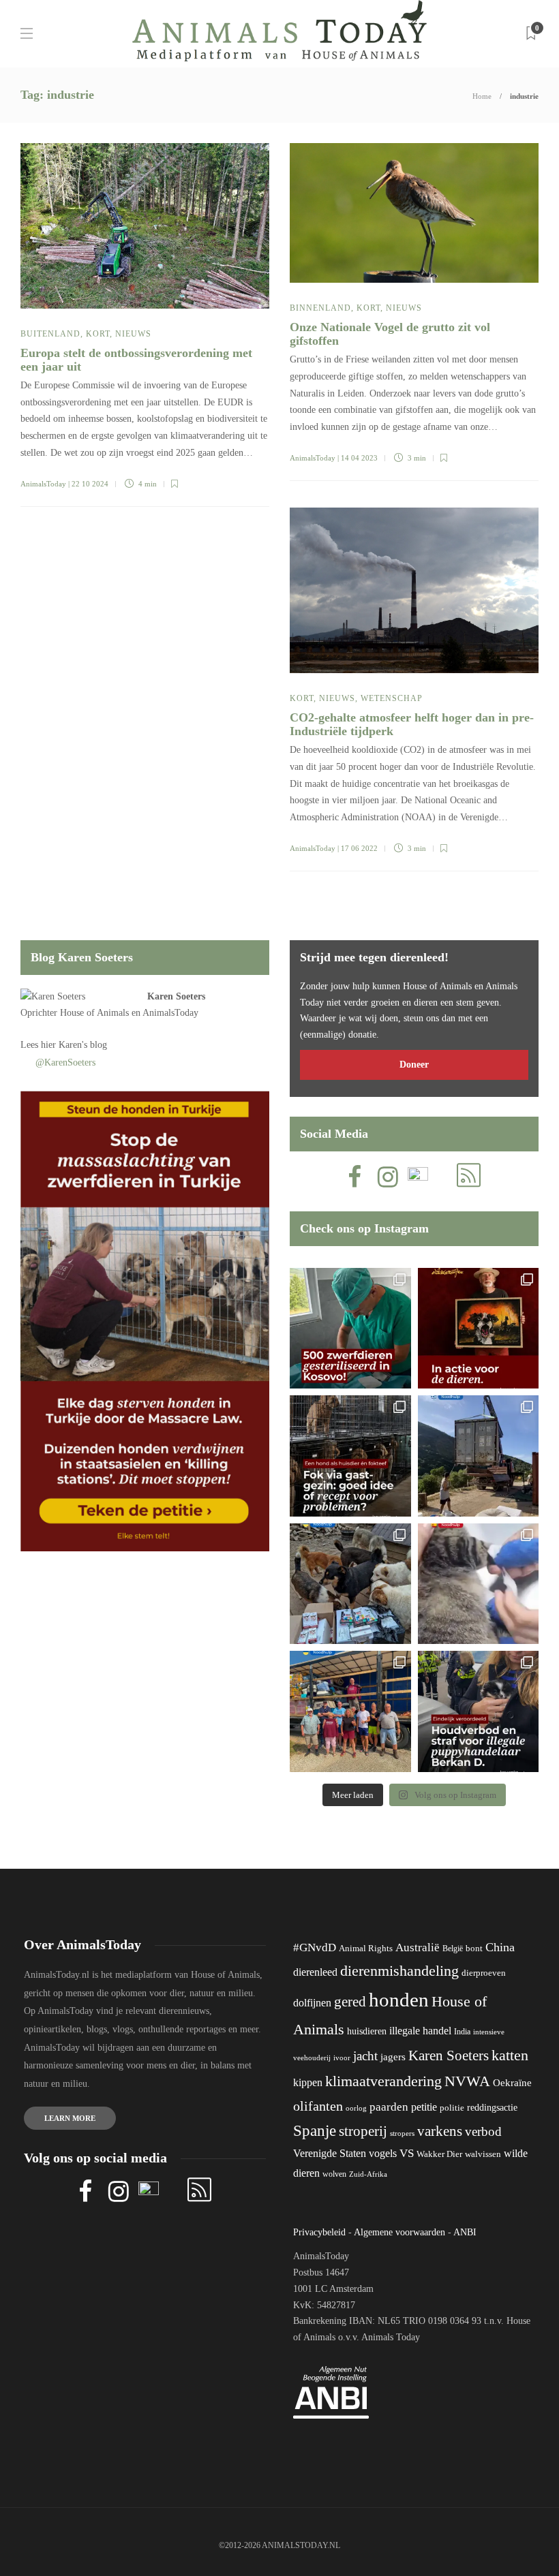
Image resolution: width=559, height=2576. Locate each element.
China (500, 1947)
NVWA (467, 2081)
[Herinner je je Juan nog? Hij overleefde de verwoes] (479, 1584)
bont (474, 1949)
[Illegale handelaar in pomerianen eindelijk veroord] (479, 1711)
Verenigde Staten (330, 2153)
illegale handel (420, 2031)
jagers (393, 2057)
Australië (418, 1947)
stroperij (363, 2131)
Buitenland (50, 334)
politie (452, 2108)
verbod (483, 2131)
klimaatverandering (383, 2081)
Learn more (70, 2118)
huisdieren (367, 2031)
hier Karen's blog (74, 1045)
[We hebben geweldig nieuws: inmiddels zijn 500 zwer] (350, 1329)
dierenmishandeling (399, 1971)
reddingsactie (492, 2108)
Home (482, 96)
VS (407, 2153)
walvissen (483, 2154)
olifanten (318, 2106)
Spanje (315, 2130)
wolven (334, 2174)
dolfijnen (312, 2003)
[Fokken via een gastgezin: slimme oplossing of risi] (350, 1456)
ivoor (342, 2058)
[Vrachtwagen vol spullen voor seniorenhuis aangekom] (350, 1711)
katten (510, 2055)
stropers (402, 2133)
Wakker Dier (439, 2154)
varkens (440, 2131)
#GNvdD (315, 1947)
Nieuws (133, 334)
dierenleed (315, 1972)
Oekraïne (512, 2083)
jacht (365, 2056)
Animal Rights (366, 1949)
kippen (308, 2082)
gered (350, 2002)
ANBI (465, 2232)
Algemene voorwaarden (399, 2232)
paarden (389, 2107)
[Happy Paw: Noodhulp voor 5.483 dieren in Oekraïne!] (350, 1584)
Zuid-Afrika (368, 2174)
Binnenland (320, 308)
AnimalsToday (43, 484)
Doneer (414, 1065)
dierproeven (484, 1973)
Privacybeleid (319, 2232)
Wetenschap (392, 698)
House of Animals (94, 1013)
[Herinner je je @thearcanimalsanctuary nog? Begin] (479, 1456)
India (462, 2032)
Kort (98, 334)
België (453, 1949)
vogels (383, 2153)
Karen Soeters (176, 996)
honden (399, 2000)
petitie (424, 2107)
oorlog (356, 2108)
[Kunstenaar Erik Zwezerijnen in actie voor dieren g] (479, 1329)
